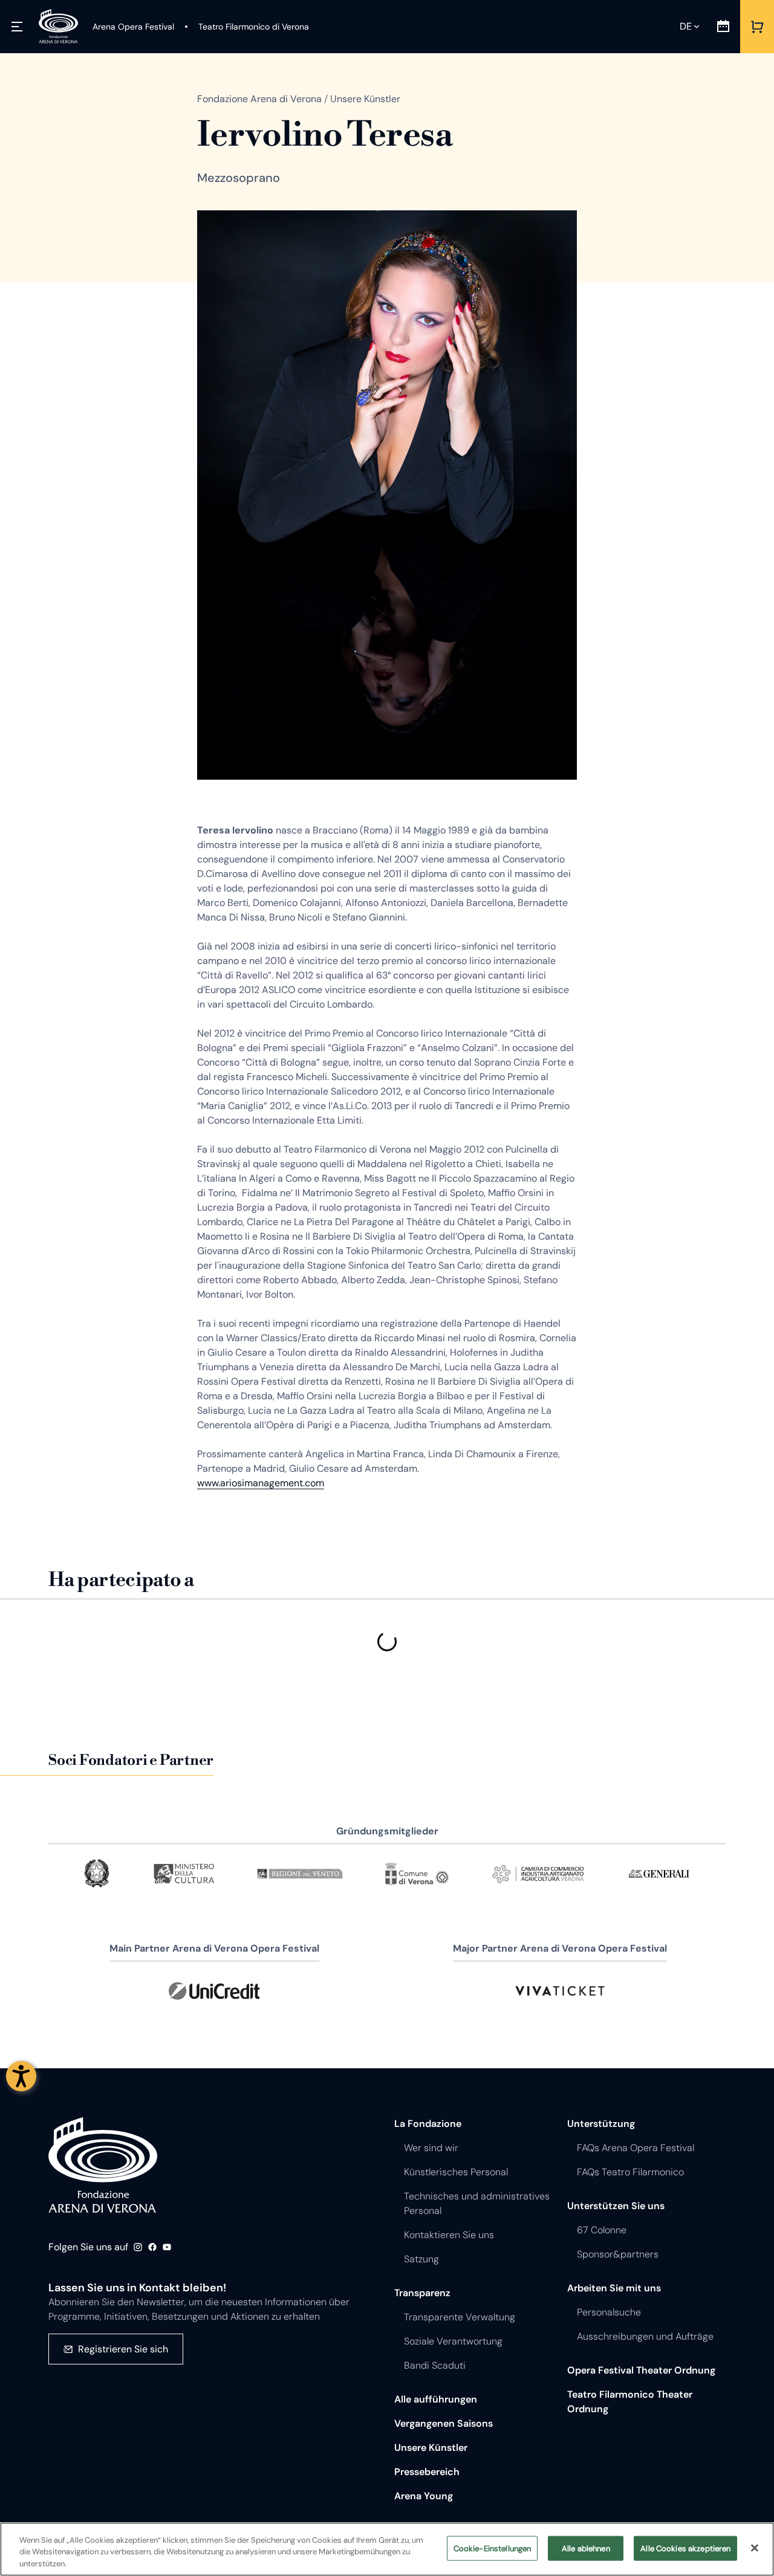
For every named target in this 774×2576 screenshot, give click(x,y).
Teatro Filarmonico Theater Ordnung (630, 2402)
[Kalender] (723, 27)
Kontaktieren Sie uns (449, 2235)
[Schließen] (755, 2548)
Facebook (152, 2247)
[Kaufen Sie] (757, 27)
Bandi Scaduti (435, 2365)
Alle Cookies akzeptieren (685, 2548)
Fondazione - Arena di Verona (103, 2165)
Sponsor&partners (618, 2254)
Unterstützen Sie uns (616, 2206)
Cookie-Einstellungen (493, 2548)
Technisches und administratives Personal (477, 2203)
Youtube (167, 2247)
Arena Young (424, 2496)
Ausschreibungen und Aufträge (645, 2336)
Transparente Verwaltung (460, 2317)
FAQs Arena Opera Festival (636, 2148)
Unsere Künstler (431, 2448)
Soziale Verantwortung (453, 2341)
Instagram (138, 2247)
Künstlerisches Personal (456, 2172)
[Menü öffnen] (17, 27)
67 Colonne (602, 2230)
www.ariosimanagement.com (261, 1483)
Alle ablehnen (586, 2548)
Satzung (421, 2259)
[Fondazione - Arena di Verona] (58, 27)
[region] (387, 2549)
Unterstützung (601, 2124)
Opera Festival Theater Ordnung (641, 2370)
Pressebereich (427, 2472)
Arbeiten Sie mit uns (614, 2288)
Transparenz (422, 2293)
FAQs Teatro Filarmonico (630, 2172)
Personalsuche (609, 2312)
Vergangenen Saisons (444, 2423)
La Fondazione (428, 2124)
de (686, 26)
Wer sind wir (431, 2148)
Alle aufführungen (436, 2399)
